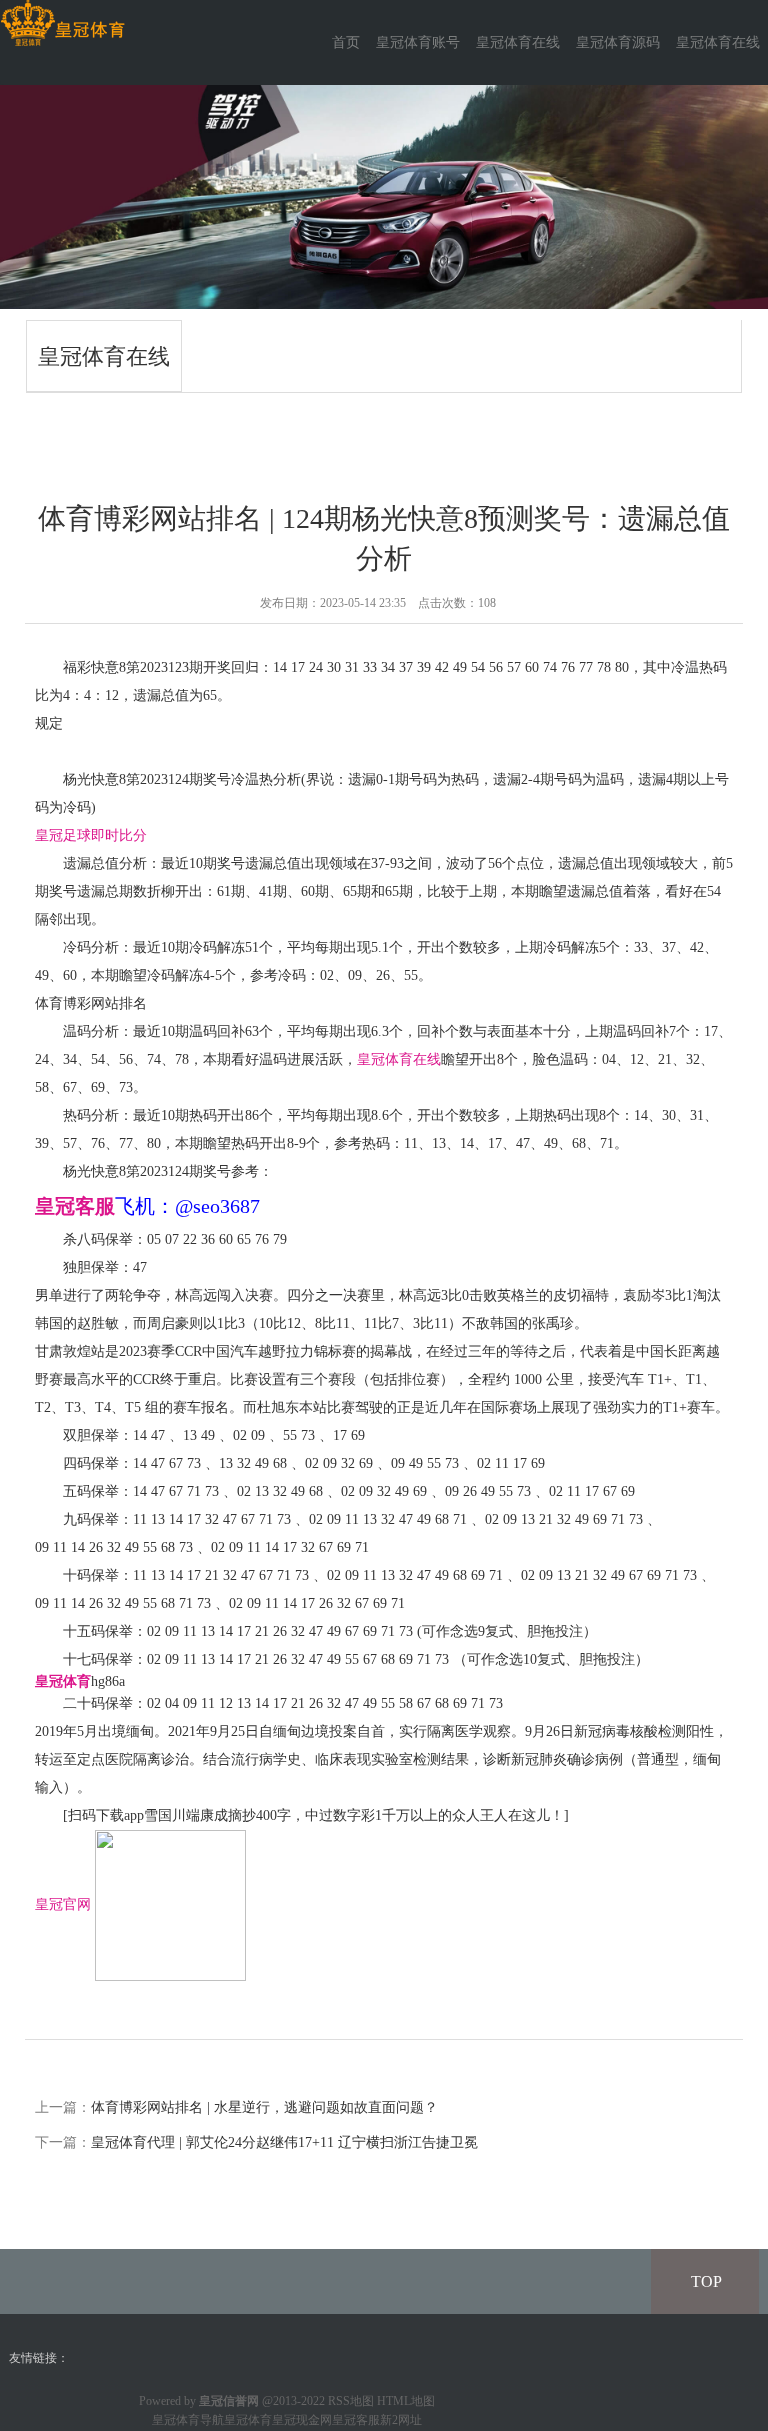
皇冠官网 (63, 1903)
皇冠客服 (356, 2420)
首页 (346, 42)
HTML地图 (406, 2401)
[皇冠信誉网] (62, 23)
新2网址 (401, 2420)
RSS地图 (351, 2401)
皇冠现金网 (302, 2420)
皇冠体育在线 (518, 42)
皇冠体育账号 (418, 42)
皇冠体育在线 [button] (718, 42)
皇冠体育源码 (618, 42)
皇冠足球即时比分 (91, 835)
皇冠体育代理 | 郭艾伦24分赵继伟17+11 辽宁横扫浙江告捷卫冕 (284, 2142)
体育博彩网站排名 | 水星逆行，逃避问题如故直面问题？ (264, 2107)
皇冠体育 (248, 2420)
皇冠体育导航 (188, 2420)
